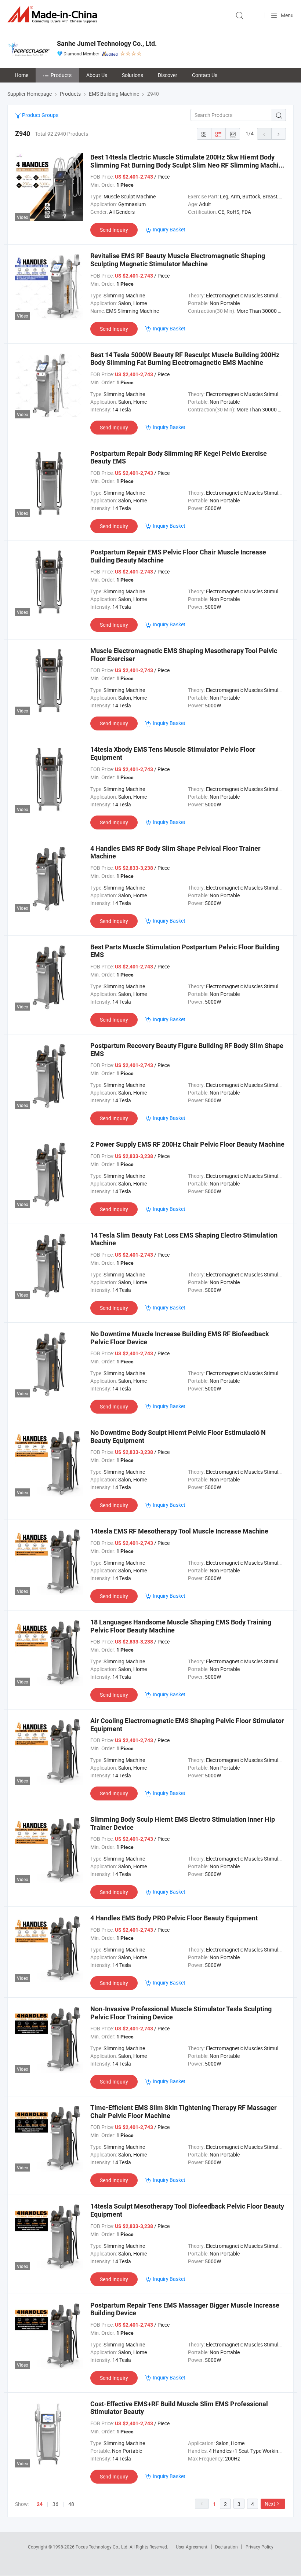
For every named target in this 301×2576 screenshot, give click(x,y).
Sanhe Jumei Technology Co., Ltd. (107, 43)
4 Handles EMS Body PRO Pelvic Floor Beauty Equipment (174, 1918)
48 (71, 2504)
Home (21, 75)
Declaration (226, 2547)
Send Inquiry (114, 230)
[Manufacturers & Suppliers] (54, 14)
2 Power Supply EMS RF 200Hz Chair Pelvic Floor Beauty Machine (187, 1144)
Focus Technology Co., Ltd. (103, 2547)
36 (55, 2504)
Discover (168, 75)
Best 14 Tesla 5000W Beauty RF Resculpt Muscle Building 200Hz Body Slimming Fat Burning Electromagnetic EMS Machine (185, 359)
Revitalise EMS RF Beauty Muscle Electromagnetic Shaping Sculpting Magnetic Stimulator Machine (178, 260)
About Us (97, 75)
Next (270, 2504)
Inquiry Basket (169, 229)
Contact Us (205, 75)
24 (40, 2504)
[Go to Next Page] (279, 134)
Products (61, 75)
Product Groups (40, 115)
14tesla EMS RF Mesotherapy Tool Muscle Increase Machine (179, 1531)
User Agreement (192, 2547)
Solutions (133, 75)
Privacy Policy (260, 2547)
